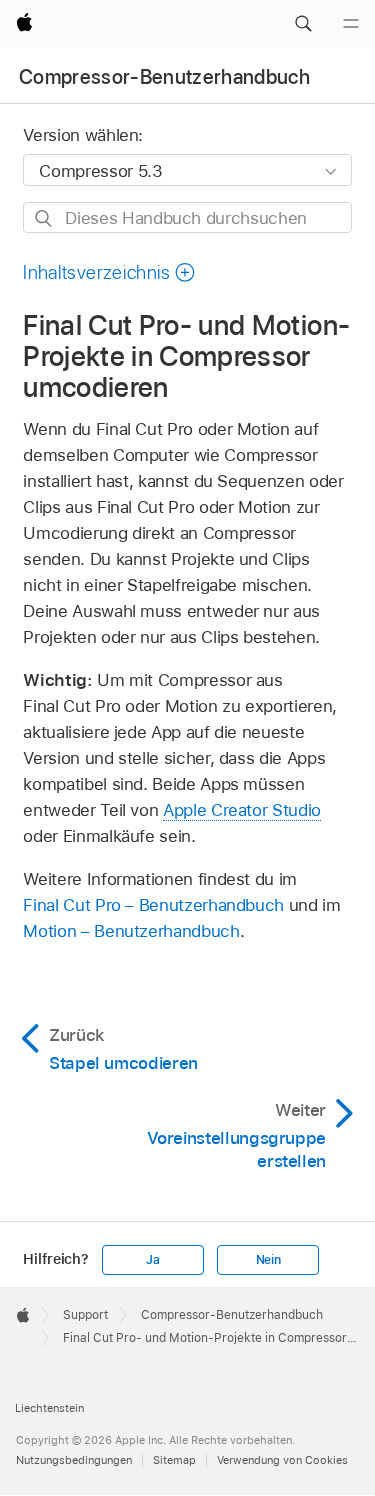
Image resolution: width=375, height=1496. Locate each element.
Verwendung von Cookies (282, 1460)
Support (85, 1315)
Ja (153, 1260)
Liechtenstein (49, 1408)
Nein (268, 1260)
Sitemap (174, 1460)
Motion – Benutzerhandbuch (131, 931)
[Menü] (351, 24)
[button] (303, 24)
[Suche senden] (44, 218)
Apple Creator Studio (242, 810)
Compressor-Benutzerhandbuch (164, 77)
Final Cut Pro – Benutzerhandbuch (153, 905)
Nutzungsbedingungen (74, 1460)
